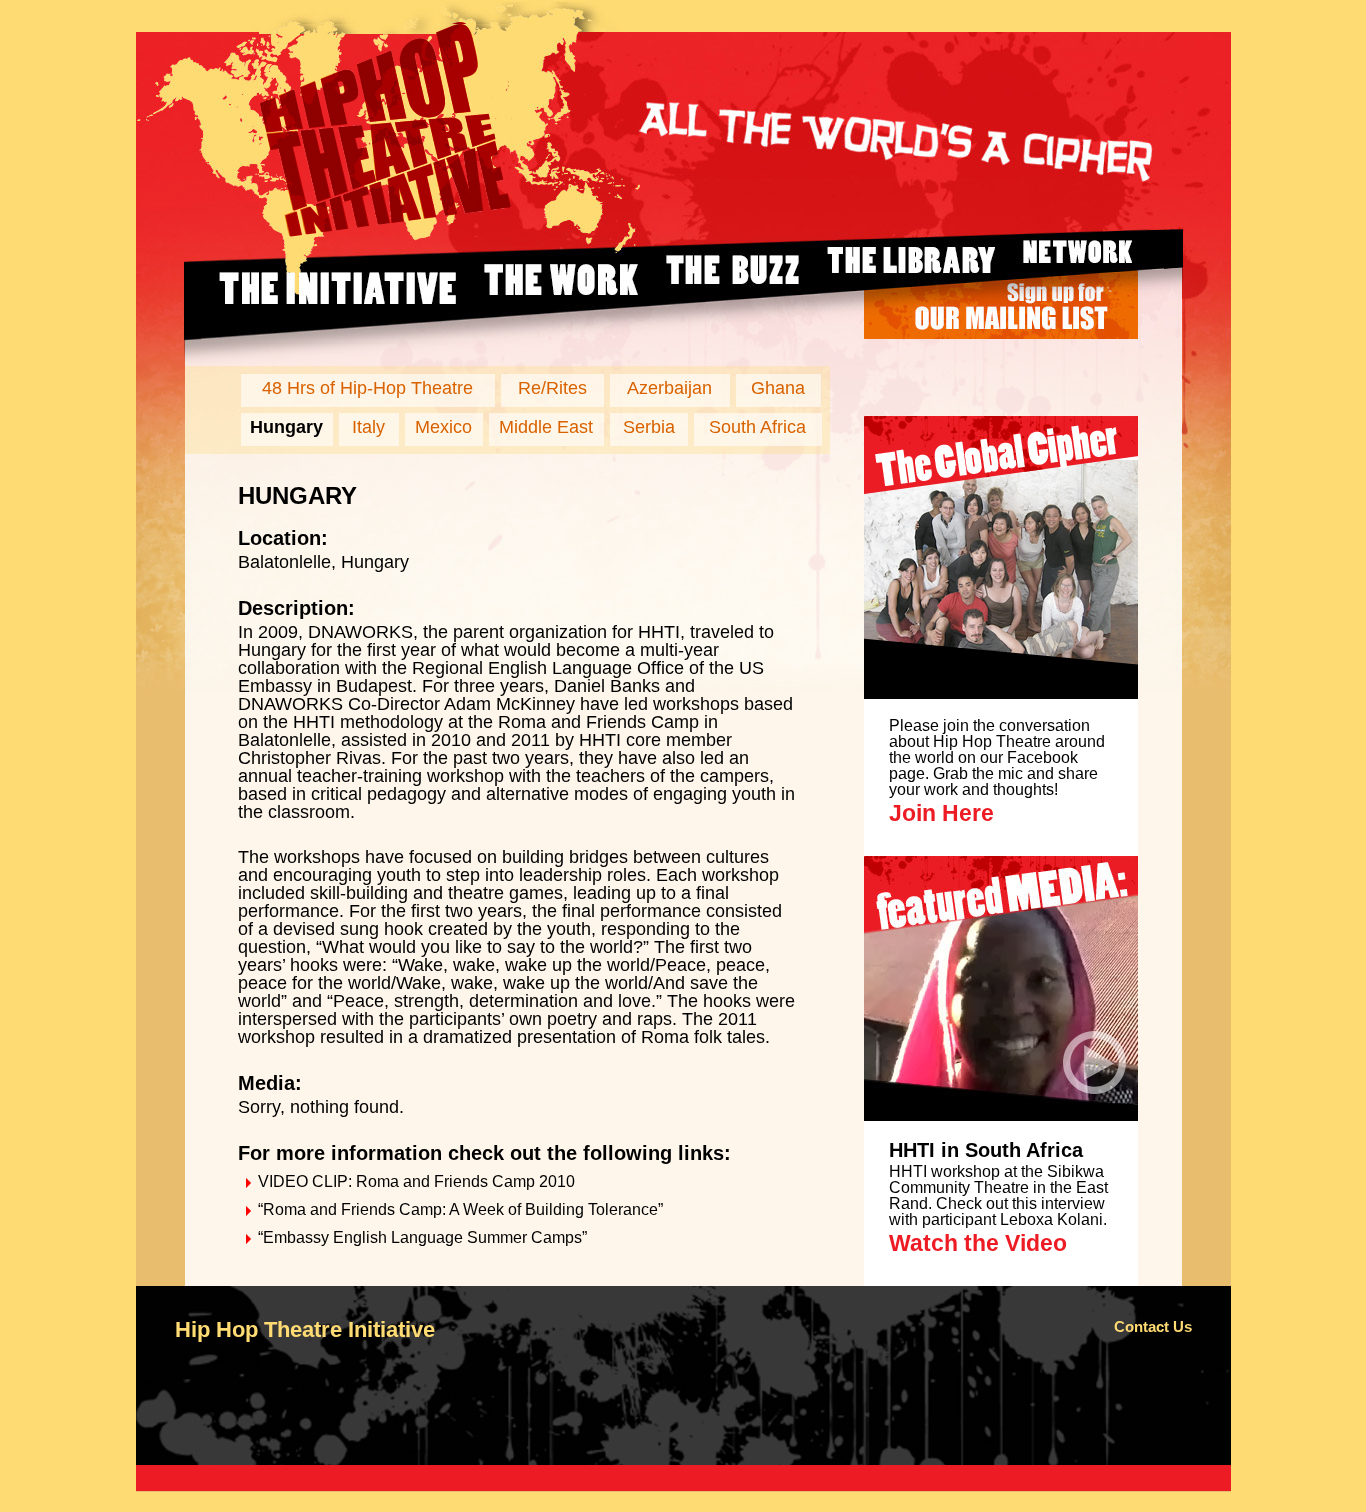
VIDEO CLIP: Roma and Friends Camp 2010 (416, 1181)
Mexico (443, 427)
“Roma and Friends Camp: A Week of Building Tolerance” (460, 1209)
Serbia (649, 427)
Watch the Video (978, 1243)
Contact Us (1153, 1326)
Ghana (778, 388)
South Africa (757, 427)
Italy (368, 427)
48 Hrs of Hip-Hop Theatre (367, 388)
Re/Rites (552, 388)
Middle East (546, 427)
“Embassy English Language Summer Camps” (422, 1237)
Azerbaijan (669, 388)
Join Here (941, 813)
